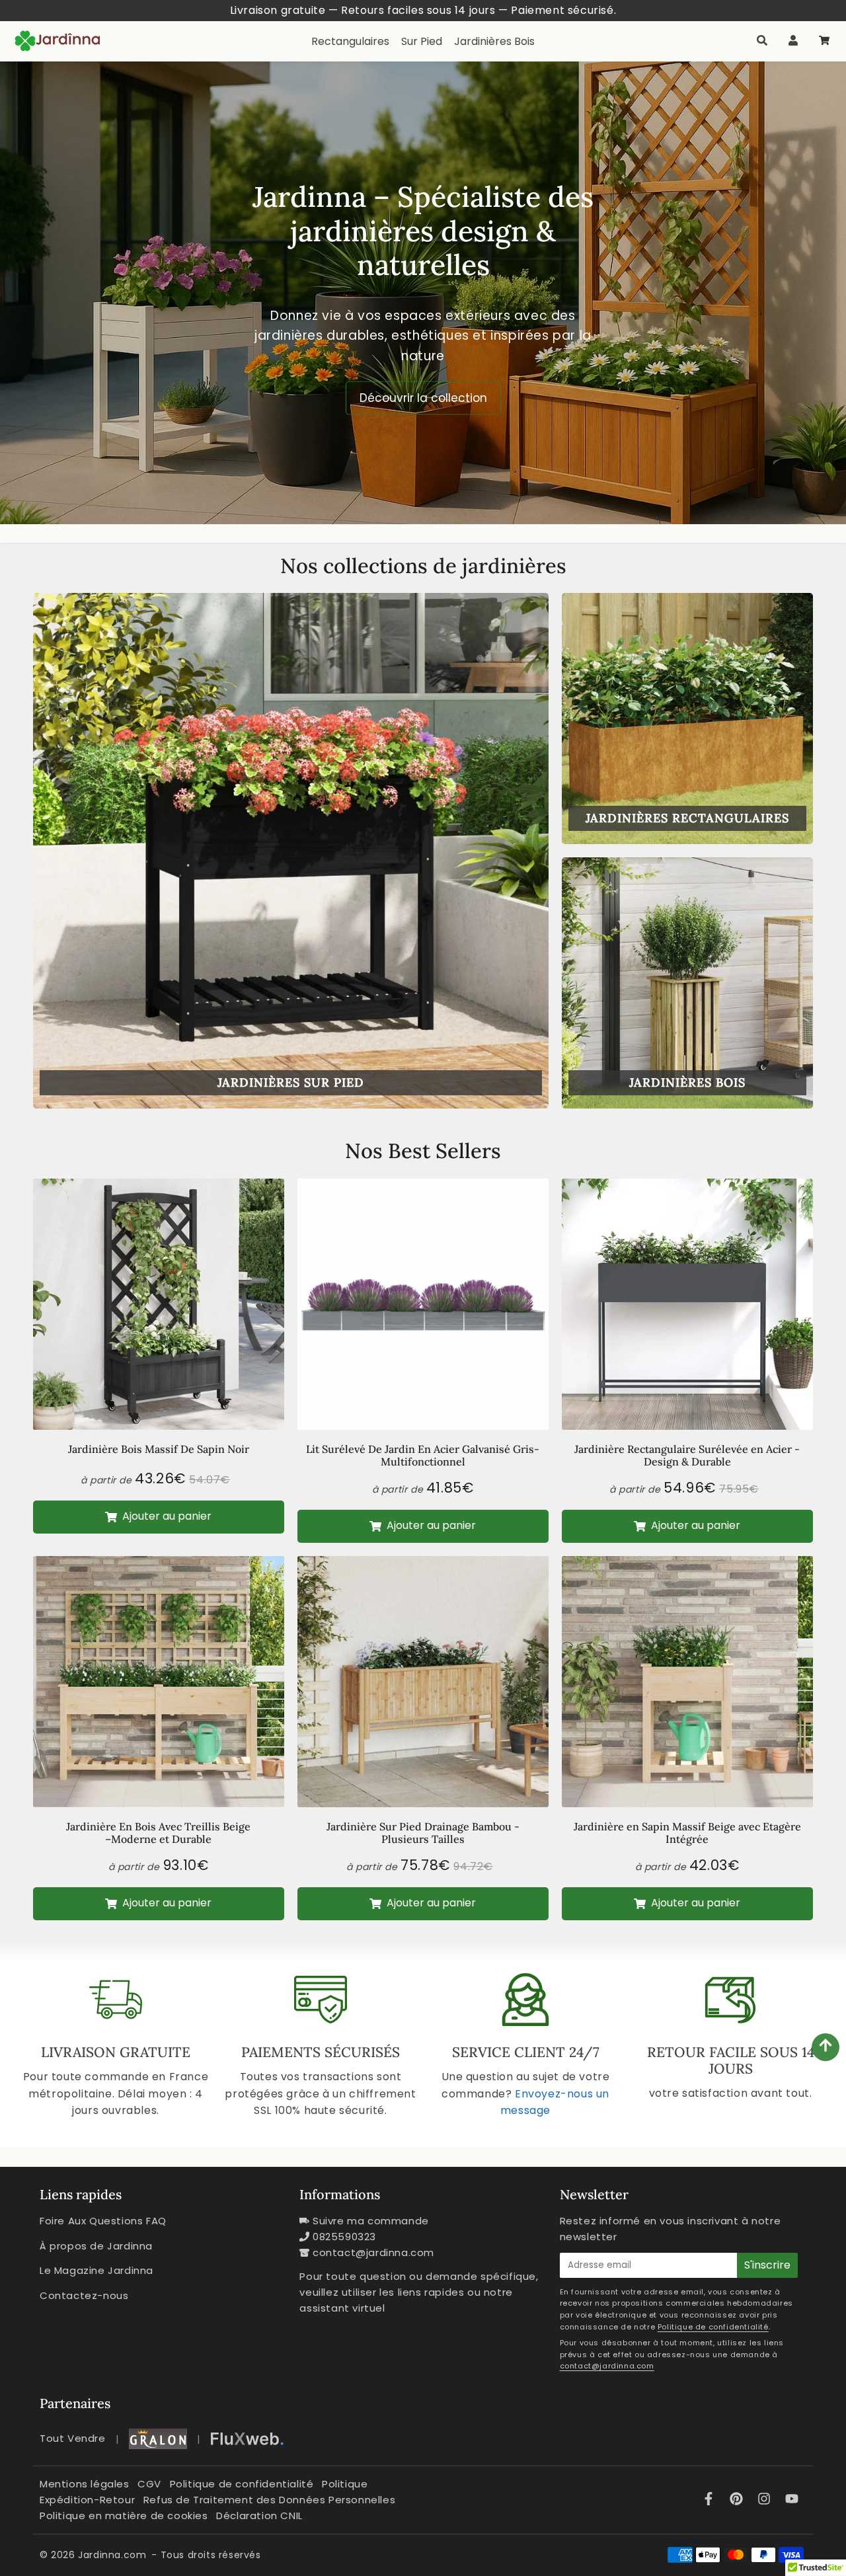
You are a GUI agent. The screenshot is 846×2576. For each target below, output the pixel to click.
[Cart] (824, 41)
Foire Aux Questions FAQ (103, 2221)
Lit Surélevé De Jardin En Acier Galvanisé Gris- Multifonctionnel (423, 1455)
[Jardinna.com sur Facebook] (711, 2500)
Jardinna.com (112, 2555)
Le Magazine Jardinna (96, 2270)
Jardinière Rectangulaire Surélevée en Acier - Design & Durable (687, 1455)
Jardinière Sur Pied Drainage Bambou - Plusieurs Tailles (423, 1833)
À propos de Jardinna (96, 2246)
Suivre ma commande (371, 2221)
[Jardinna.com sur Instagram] (766, 2500)
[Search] (762, 41)
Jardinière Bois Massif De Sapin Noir (159, 1449)
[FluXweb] (247, 2439)
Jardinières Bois (494, 41)
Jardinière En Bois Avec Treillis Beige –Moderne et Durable (158, 1833)
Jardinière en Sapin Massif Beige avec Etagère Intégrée (687, 1833)
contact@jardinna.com (373, 2252)
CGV (149, 2484)
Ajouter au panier (166, 1516)
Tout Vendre (73, 2438)
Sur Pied (422, 41)
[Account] (793, 41)
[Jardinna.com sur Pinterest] (738, 2500)
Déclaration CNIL (259, 2516)
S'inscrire (767, 2265)
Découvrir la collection (423, 398)
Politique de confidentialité (713, 2327)
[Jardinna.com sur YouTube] (792, 2500)
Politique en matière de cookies (124, 2516)
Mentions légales (85, 2484)
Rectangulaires (350, 41)
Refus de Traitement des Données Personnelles (269, 2500)
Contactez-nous (84, 2295)
